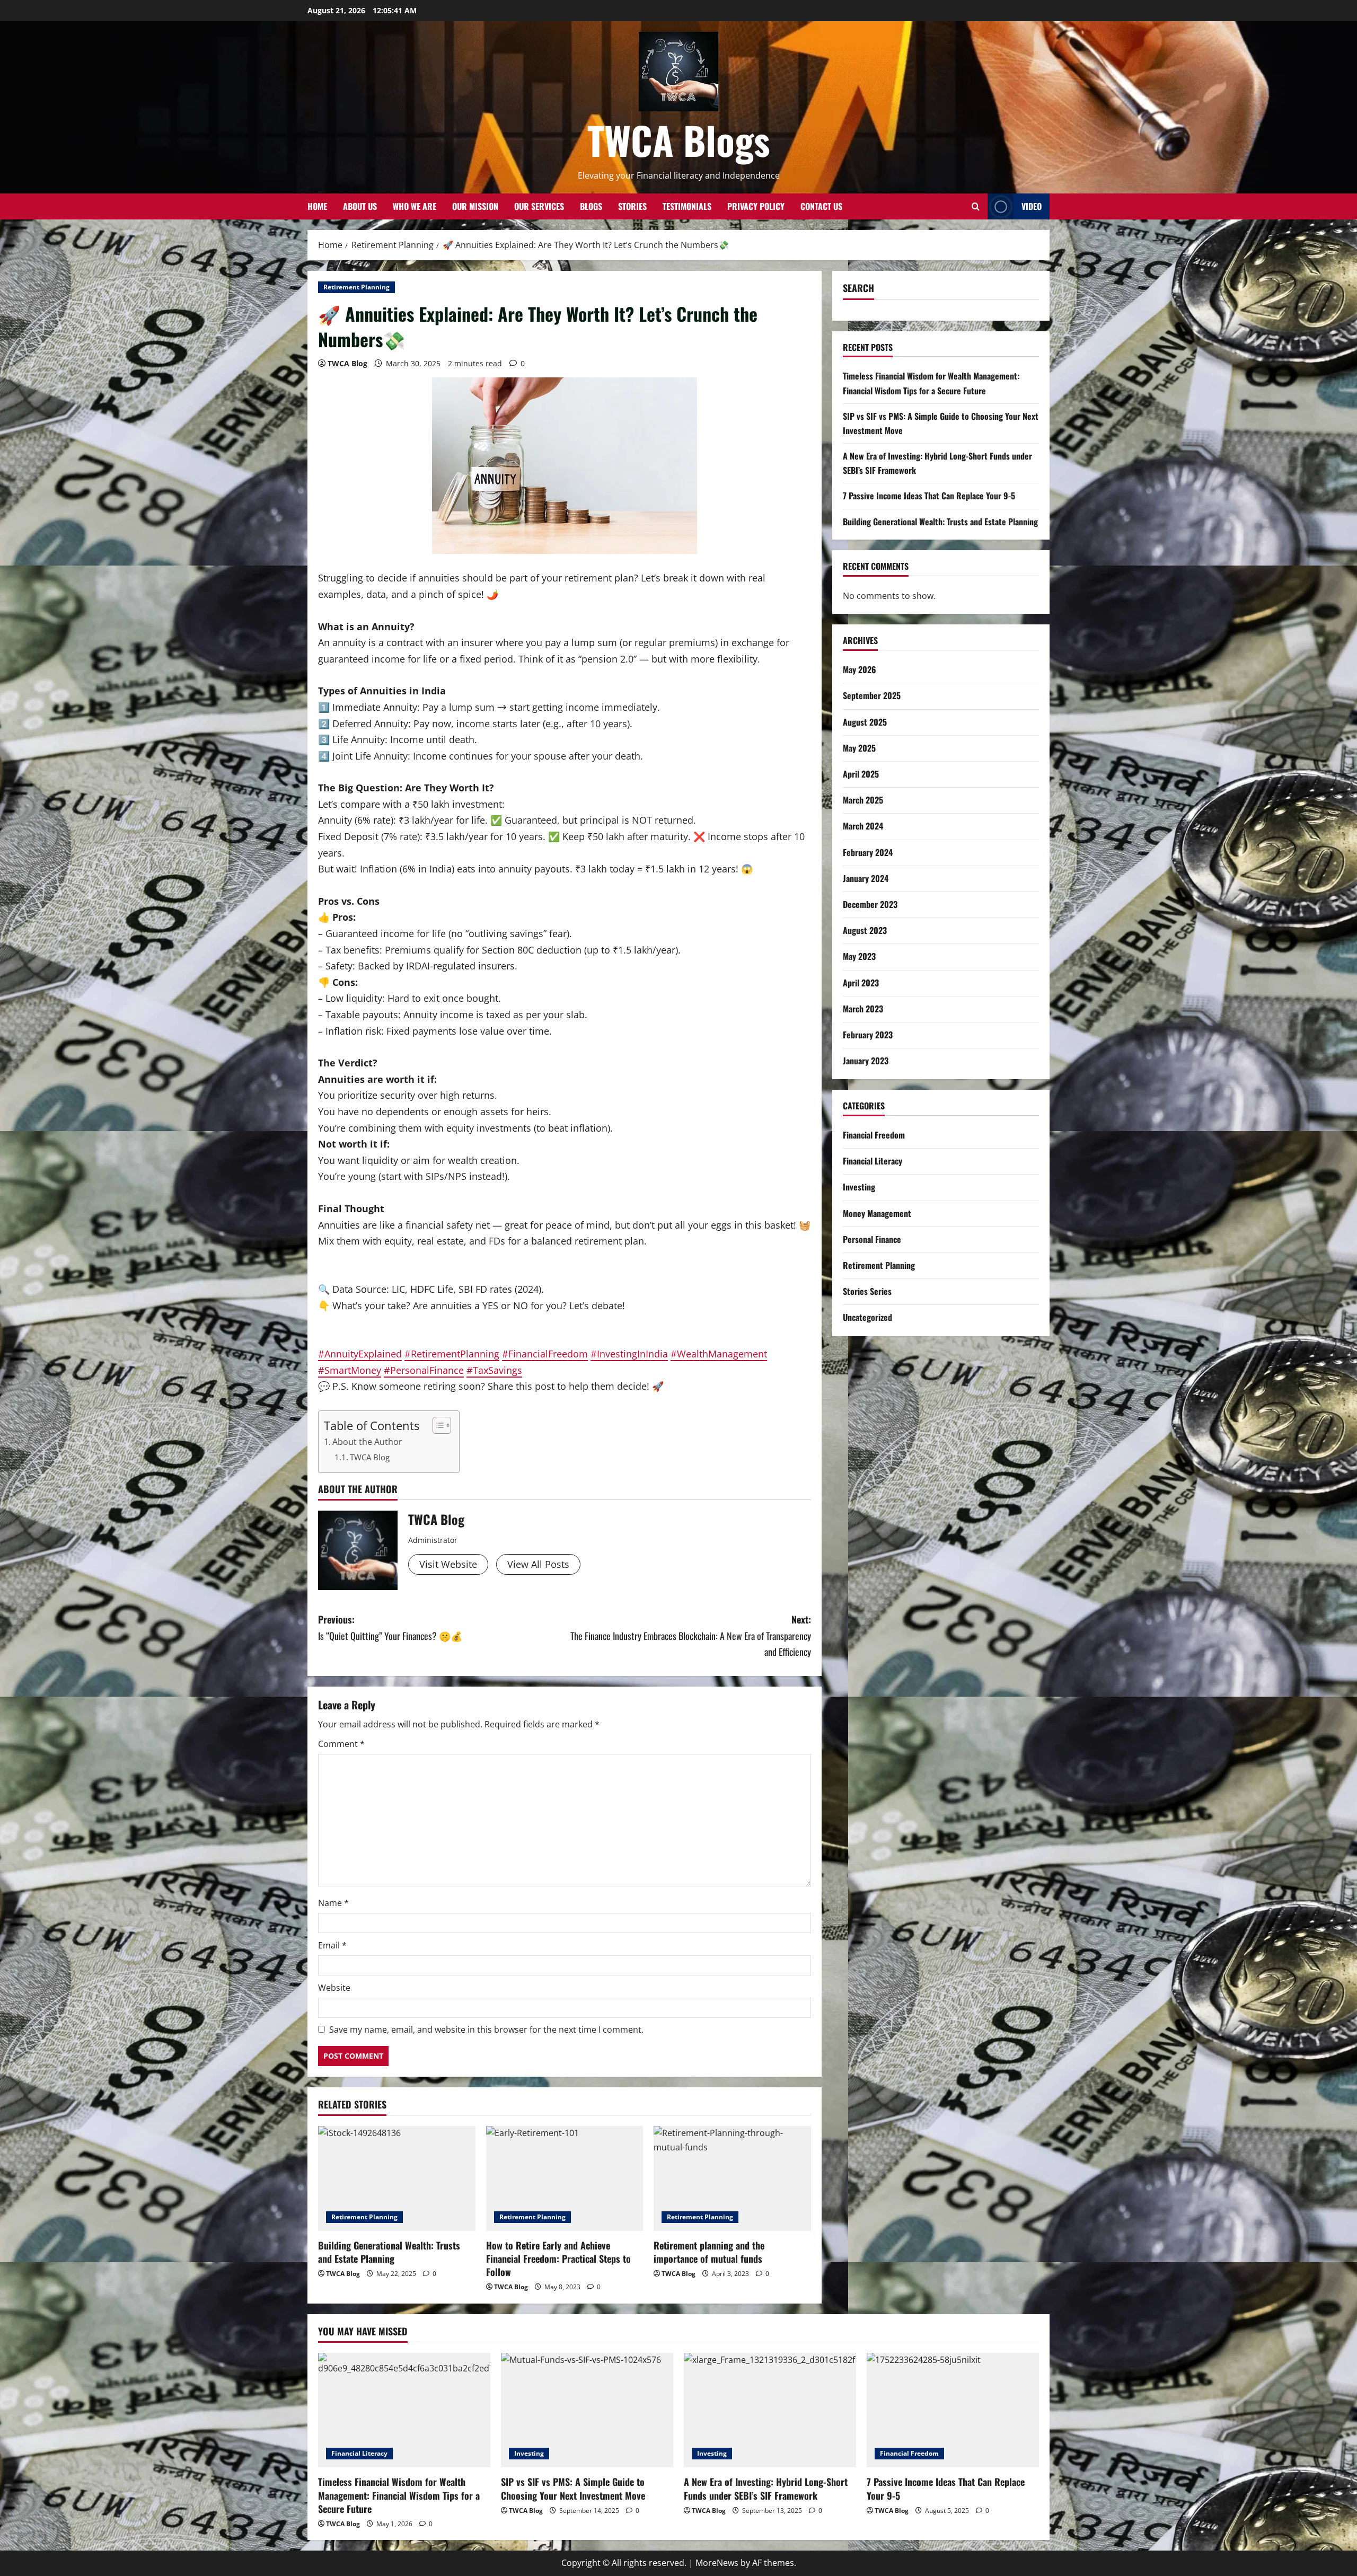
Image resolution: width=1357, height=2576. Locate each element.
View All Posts (538, 1564)
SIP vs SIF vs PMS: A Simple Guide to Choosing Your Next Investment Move (573, 2488)
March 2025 (863, 800)
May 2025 (859, 748)
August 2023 (865, 930)
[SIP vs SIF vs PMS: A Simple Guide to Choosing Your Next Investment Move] (587, 2410)
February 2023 (868, 1035)
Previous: (390, 1627)
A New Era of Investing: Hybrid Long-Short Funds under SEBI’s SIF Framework (766, 2488)
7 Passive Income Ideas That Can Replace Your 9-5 (929, 496)
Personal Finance (872, 1239)
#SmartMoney (350, 1370)
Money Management (877, 1213)
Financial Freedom (874, 1135)
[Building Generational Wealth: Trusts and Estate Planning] (397, 2178)
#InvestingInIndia (629, 1354)
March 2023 (863, 1009)
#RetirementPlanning (452, 1354)
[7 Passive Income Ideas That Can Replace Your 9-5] (953, 2410)
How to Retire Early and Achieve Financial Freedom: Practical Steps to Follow (558, 2259)
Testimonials (687, 206)
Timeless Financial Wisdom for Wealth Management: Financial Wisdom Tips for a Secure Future (399, 2495)
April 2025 (861, 774)
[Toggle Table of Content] (437, 1425)
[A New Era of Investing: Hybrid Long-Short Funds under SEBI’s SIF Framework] (770, 2410)
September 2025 (872, 695)
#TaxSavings (494, 1370)
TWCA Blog (347, 363)
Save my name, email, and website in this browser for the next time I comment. (486, 2030)
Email (332, 1945)
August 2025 (865, 722)
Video (1032, 206)
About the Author (367, 1442)
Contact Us (821, 206)
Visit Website (448, 1564)
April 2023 (861, 983)
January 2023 (866, 1061)
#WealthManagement (719, 1354)
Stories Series (867, 1291)
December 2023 (870, 904)
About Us (360, 206)
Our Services (539, 206)
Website (334, 1988)
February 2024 (868, 852)
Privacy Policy (756, 206)
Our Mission (475, 206)
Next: (691, 1635)
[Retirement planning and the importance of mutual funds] (732, 2178)
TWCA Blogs (679, 140)
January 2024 (866, 878)
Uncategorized (867, 1317)
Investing (859, 1187)
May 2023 (859, 956)
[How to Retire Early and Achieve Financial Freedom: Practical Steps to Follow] (565, 2178)
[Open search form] (976, 206)
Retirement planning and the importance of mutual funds (709, 2252)
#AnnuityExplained (360, 1354)
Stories (632, 206)
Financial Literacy (873, 1161)
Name (333, 1903)
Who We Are (415, 206)
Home (317, 206)
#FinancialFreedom (545, 1354)
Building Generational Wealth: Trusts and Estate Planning (389, 2252)
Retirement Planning (356, 287)
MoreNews (717, 2563)
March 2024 (863, 826)
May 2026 (860, 669)
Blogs (591, 206)
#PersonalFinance (424, 1370)
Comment (341, 1744)
